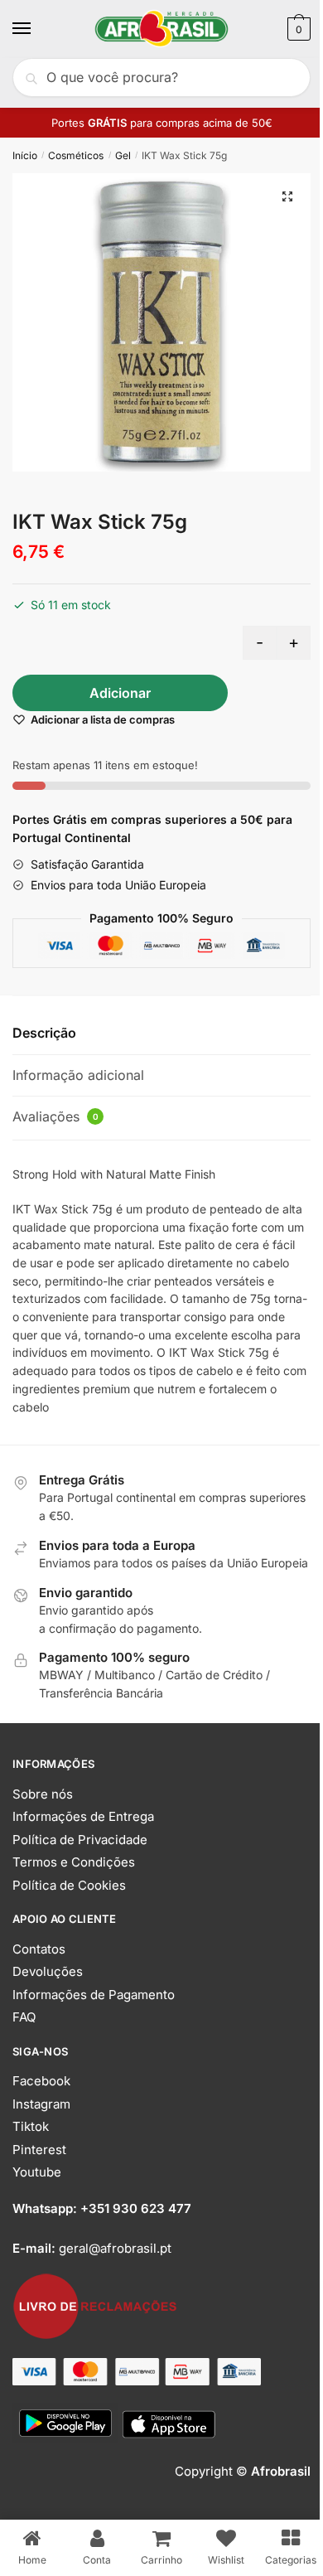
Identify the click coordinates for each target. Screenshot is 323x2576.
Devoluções (48, 1971)
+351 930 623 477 (136, 2208)
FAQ (24, 2017)
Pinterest (39, 2150)
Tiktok (31, 2126)
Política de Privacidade (80, 1840)
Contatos (39, 1949)
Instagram (41, 2104)
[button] (287, 196)
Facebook (41, 2081)
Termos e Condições (74, 1862)
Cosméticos (76, 155)
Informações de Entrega (83, 1816)
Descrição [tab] (44, 1033)
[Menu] (37, 29)
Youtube (37, 2172)
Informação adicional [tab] (78, 1075)
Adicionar (120, 693)
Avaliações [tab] (55, 1116)
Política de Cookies (69, 1885)
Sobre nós (43, 1794)
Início (25, 155)
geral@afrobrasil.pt (115, 2248)
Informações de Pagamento (94, 1995)
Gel (123, 155)
